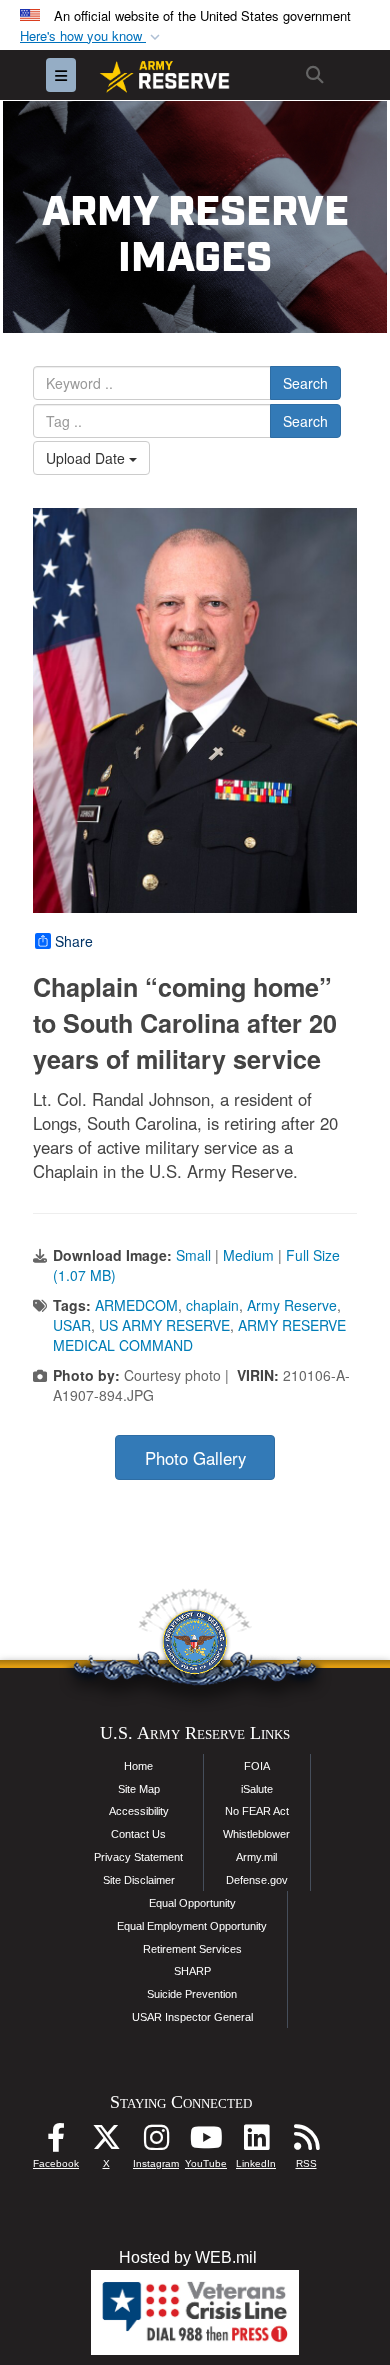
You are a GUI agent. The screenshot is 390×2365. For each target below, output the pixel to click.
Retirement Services (192, 1949)
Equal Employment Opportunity (192, 1926)
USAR (72, 1325)
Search (305, 383)
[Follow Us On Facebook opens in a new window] (56, 2142)
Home (138, 1766)
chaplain (212, 1305)
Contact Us (138, 1834)
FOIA (257, 1766)
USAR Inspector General (192, 2017)
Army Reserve (292, 1305)
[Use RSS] (306, 2142)
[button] (92, 36)
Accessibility (139, 1811)
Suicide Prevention (192, 1994)
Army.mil (256, 1857)
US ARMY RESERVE (164, 1325)
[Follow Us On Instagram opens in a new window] (156, 2142)
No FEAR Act (257, 1811)
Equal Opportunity (192, 1903)
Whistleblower (256, 1834)
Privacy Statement (138, 1857)
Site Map (139, 1789)
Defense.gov (257, 1880)
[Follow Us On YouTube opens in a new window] (206, 2142)
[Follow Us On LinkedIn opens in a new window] (256, 2142)
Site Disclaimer (139, 1880)
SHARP (192, 1971)
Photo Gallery (195, 1458)
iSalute (257, 1789)
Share (74, 941)
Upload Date (87, 458)
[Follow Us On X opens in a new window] (106, 2142)
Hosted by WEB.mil (188, 2257)
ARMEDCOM (136, 1305)
